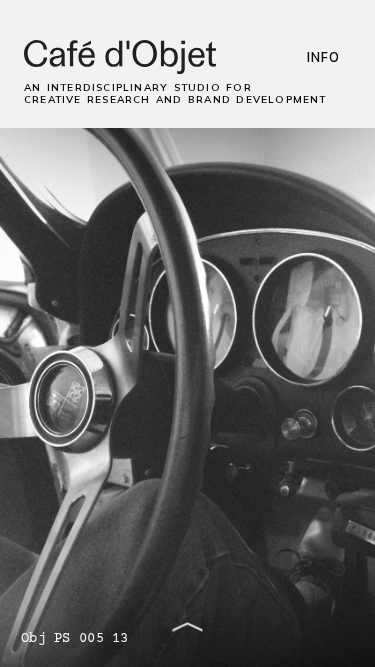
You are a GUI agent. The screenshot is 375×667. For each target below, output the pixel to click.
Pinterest (209, 118)
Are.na (159, 118)
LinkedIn (111, 118)
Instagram (52, 118)
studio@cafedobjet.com (90, 90)
